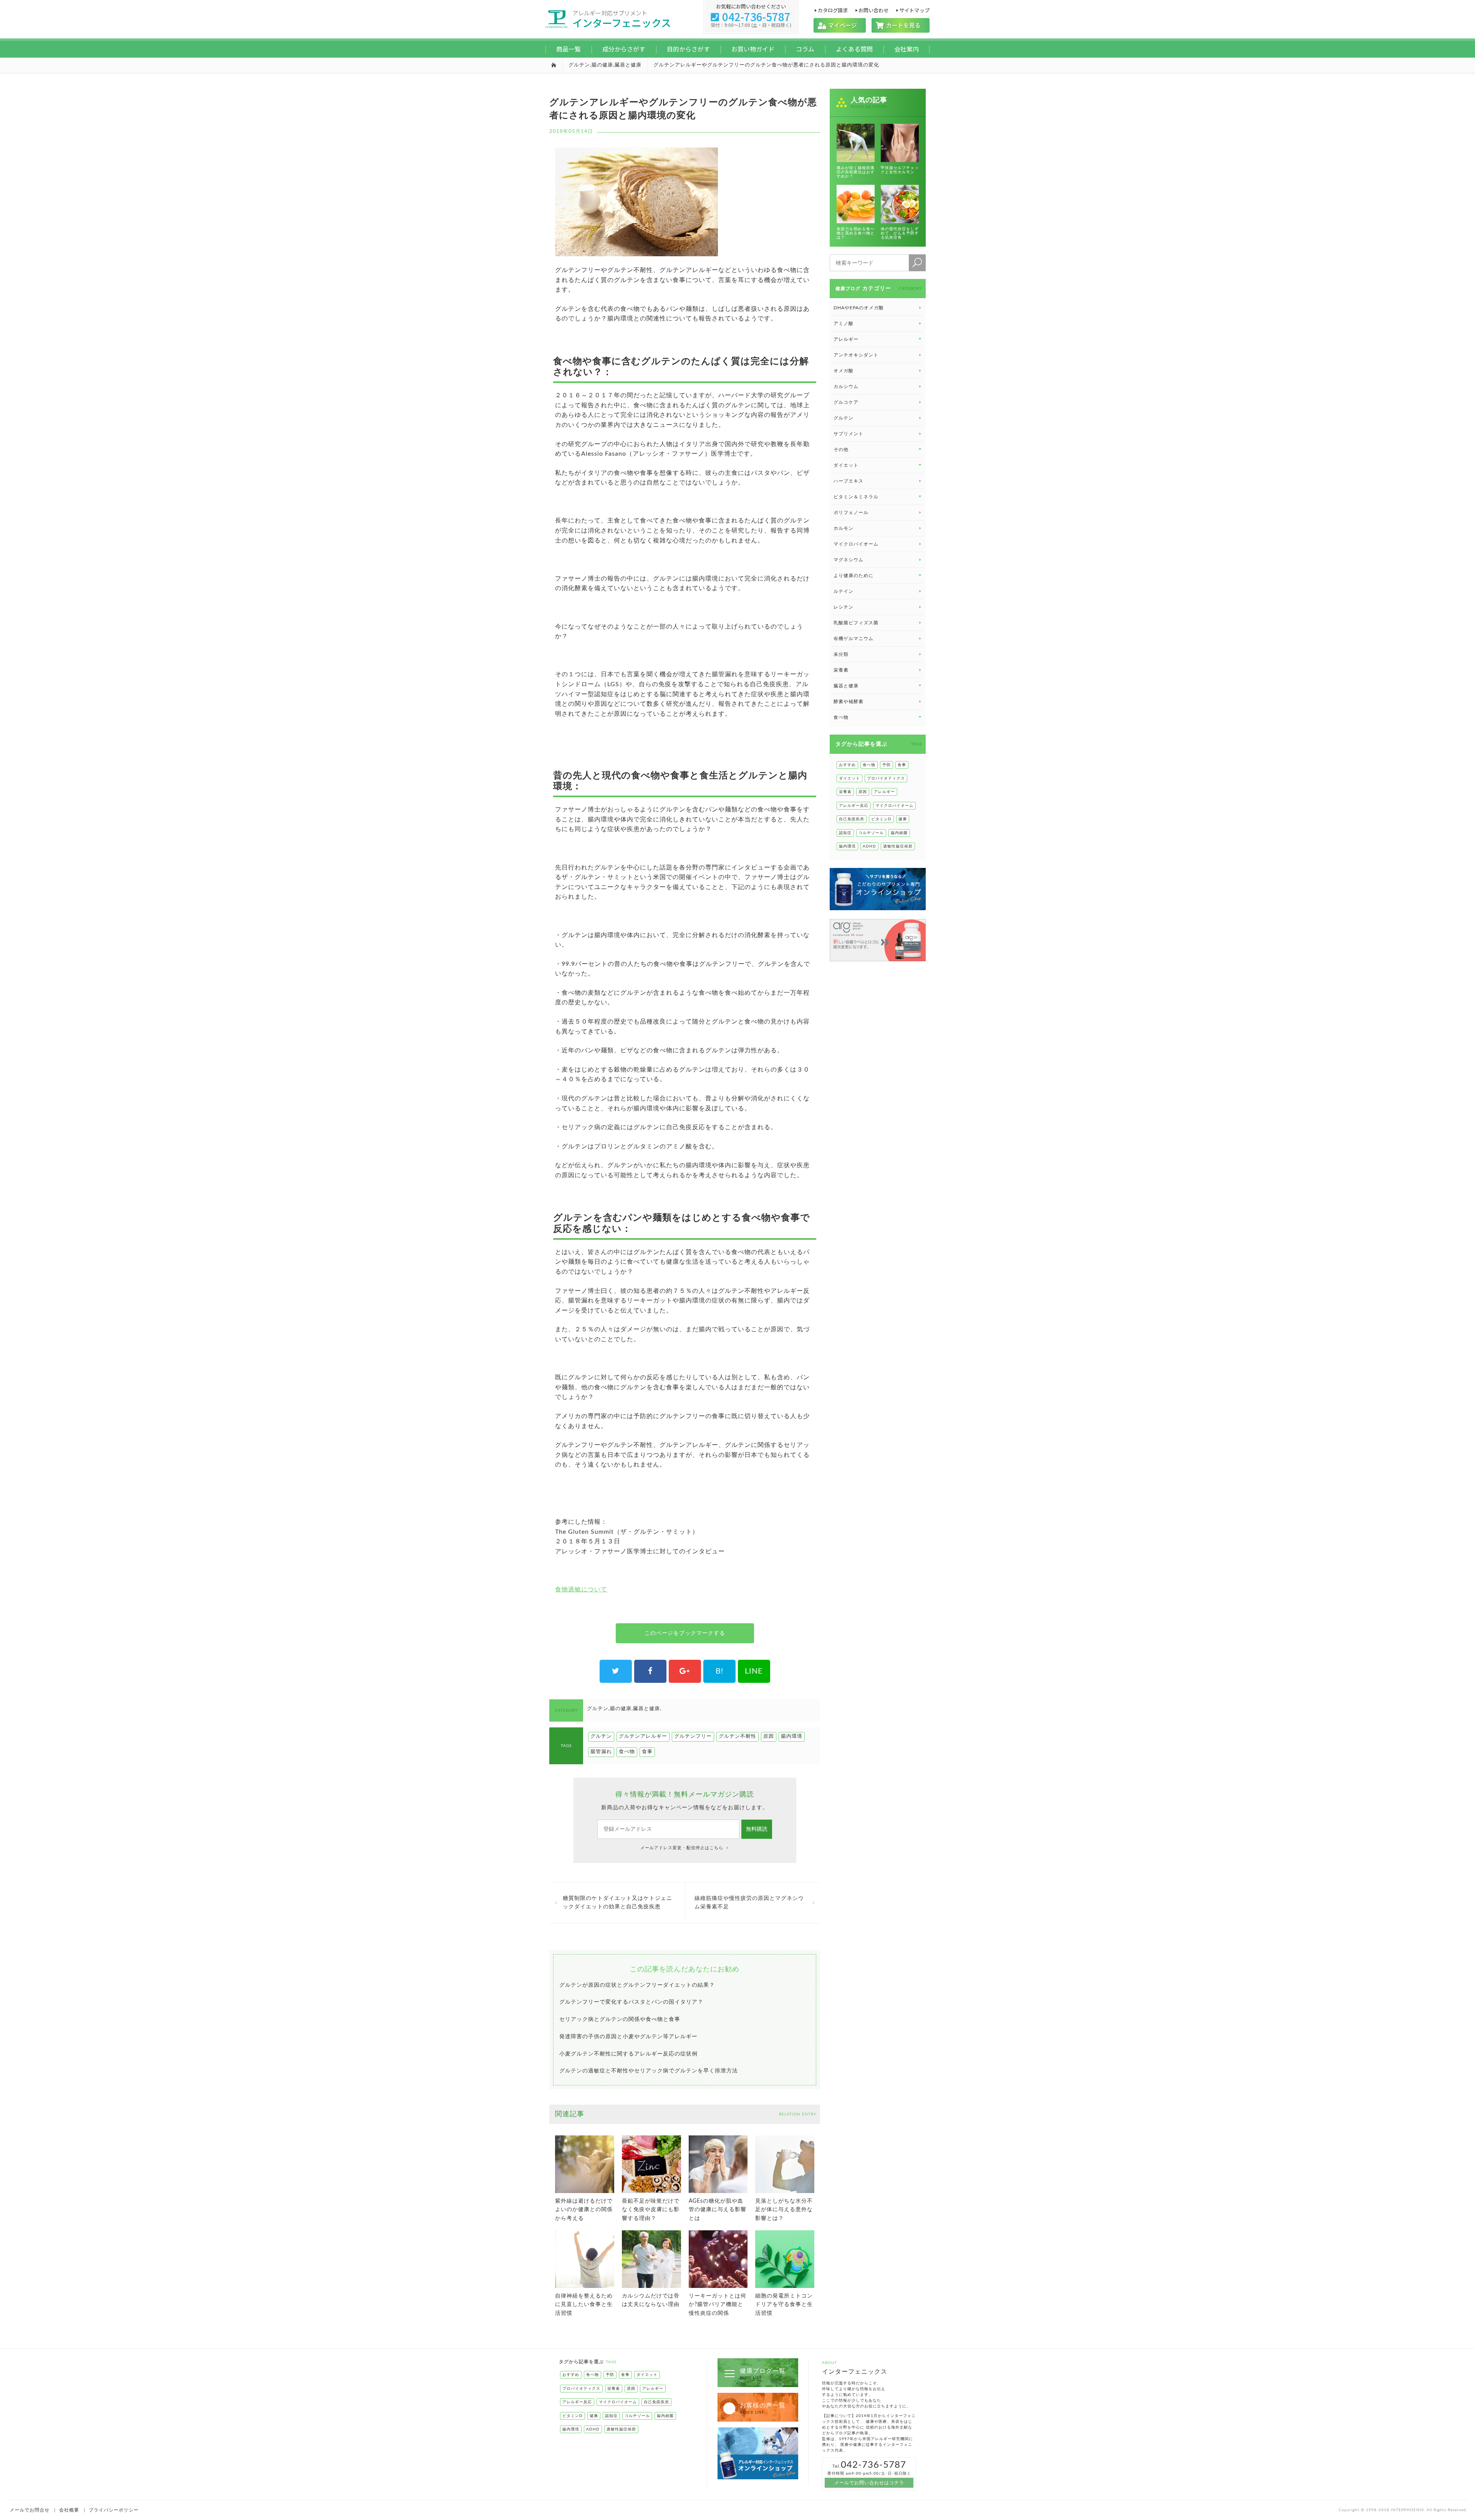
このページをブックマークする (685, 1633)
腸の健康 (602, 65)
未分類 (841, 654)
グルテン (579, 65)
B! (719, 1671)
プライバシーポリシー (114, 2510)
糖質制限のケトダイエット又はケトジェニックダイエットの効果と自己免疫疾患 (617, 1903)
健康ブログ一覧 (763, 2374)
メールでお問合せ (30, 2510)
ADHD (869, 846)
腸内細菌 (899, 833)
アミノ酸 (844, 324)
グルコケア (846, 402)
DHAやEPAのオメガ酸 (859, 308)
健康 (903, 819)
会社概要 (69, 2510)
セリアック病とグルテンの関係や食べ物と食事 (620, 2019)
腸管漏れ (601, 1752)
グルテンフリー (693, 1736)
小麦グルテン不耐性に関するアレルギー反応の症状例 (628, 2054)
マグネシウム (849, 560)
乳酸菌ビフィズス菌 (856, 623)
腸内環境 (792, 1736)
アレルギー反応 (854, 806)
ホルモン (844, 528)
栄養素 (841, 670)
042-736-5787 (751, 17)
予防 (887, 765)
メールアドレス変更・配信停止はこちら (683, 1848)
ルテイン (844, 591)
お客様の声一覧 (763, 2408)
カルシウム (846, 387)
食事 (647, 1752)
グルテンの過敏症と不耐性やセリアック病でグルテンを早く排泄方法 (649, 2071)
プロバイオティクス (886, 778)
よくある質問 (854, 49)
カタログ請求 (833, 10)
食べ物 (627, 1752)
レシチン (844, 607)
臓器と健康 (628, 65)
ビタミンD (881, 819)
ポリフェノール (851, 513)
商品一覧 (568, 49)
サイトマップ (914, 10)
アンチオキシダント (856, 355)
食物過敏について (581, 1589)
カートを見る (901, 25)
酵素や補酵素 (849, 702)
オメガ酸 (844, 371)
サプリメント (849, 434)
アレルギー (884, 792)
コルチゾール (871, 833)
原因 (769, 1736)
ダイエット (849, 778)
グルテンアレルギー (643, 1736)
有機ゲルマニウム (854, 639)
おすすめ (847, 765)
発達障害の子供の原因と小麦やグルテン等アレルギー (628, 2037)
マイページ (840, 25)
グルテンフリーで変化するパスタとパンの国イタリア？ (631, 2002)
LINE (754, 1671)
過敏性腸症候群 (898, 846)
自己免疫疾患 (852, 819)
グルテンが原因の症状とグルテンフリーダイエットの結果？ (637, 1985)
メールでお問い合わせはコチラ (869, 2483)
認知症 (845, 833)
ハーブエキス (849, 481)
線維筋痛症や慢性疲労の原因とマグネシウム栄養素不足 (749, 1903)
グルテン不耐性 (737, 1736)
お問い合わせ (874, 10)
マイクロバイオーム (856, 544)
